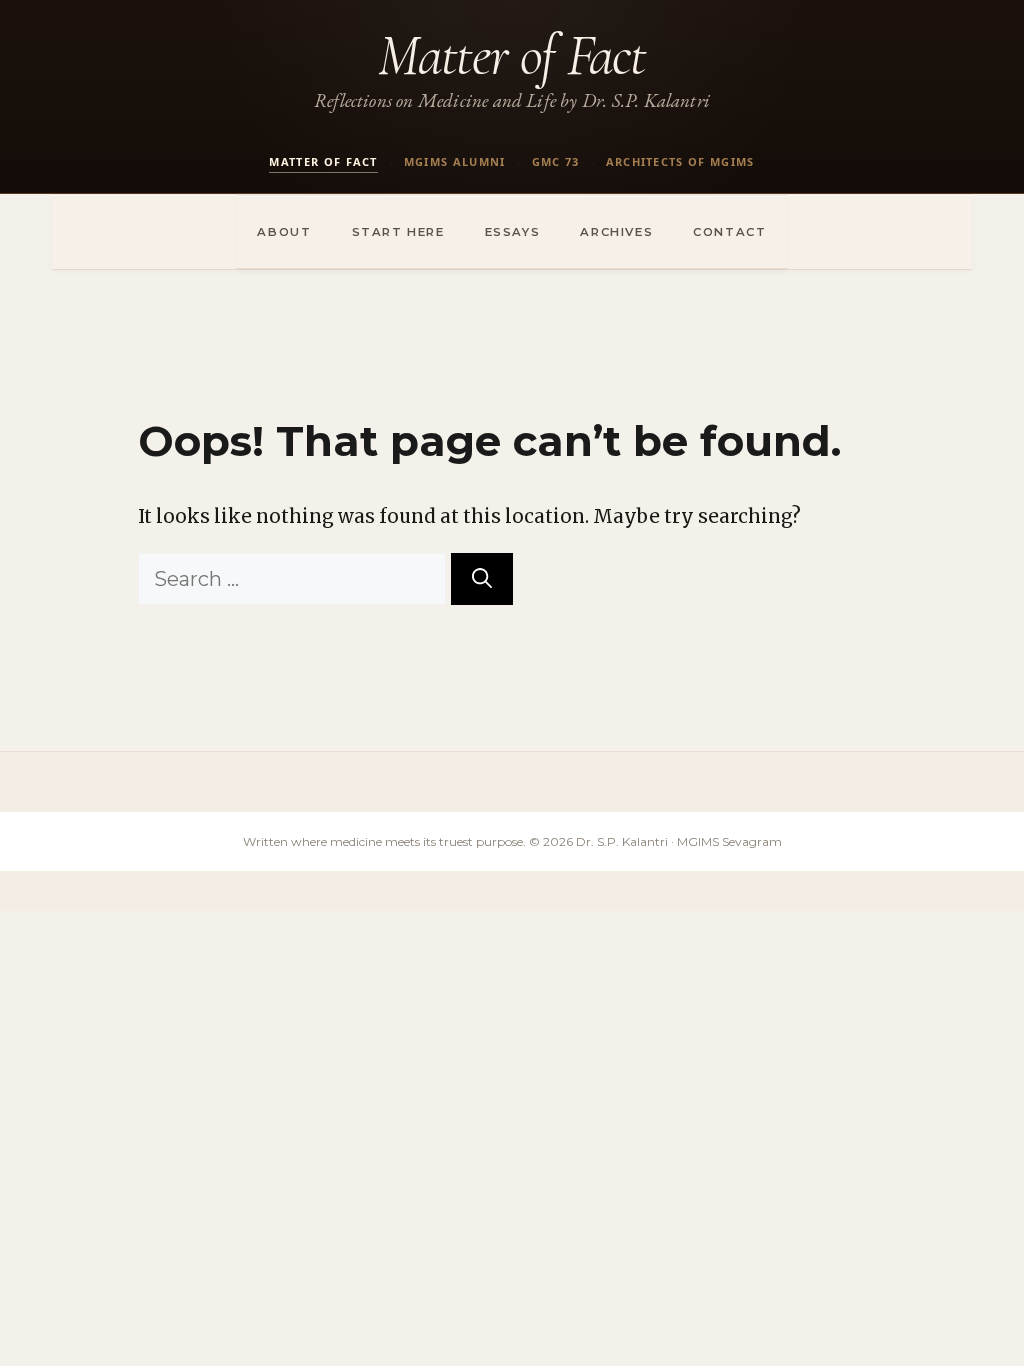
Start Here (398, 232)
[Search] (482, 579)
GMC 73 (556, 161)
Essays (513, 232)
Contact (729, 232)
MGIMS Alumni (455, 161)
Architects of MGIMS (680, 161)
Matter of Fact (512, 55)
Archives (616, 232)
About (284, 232)
